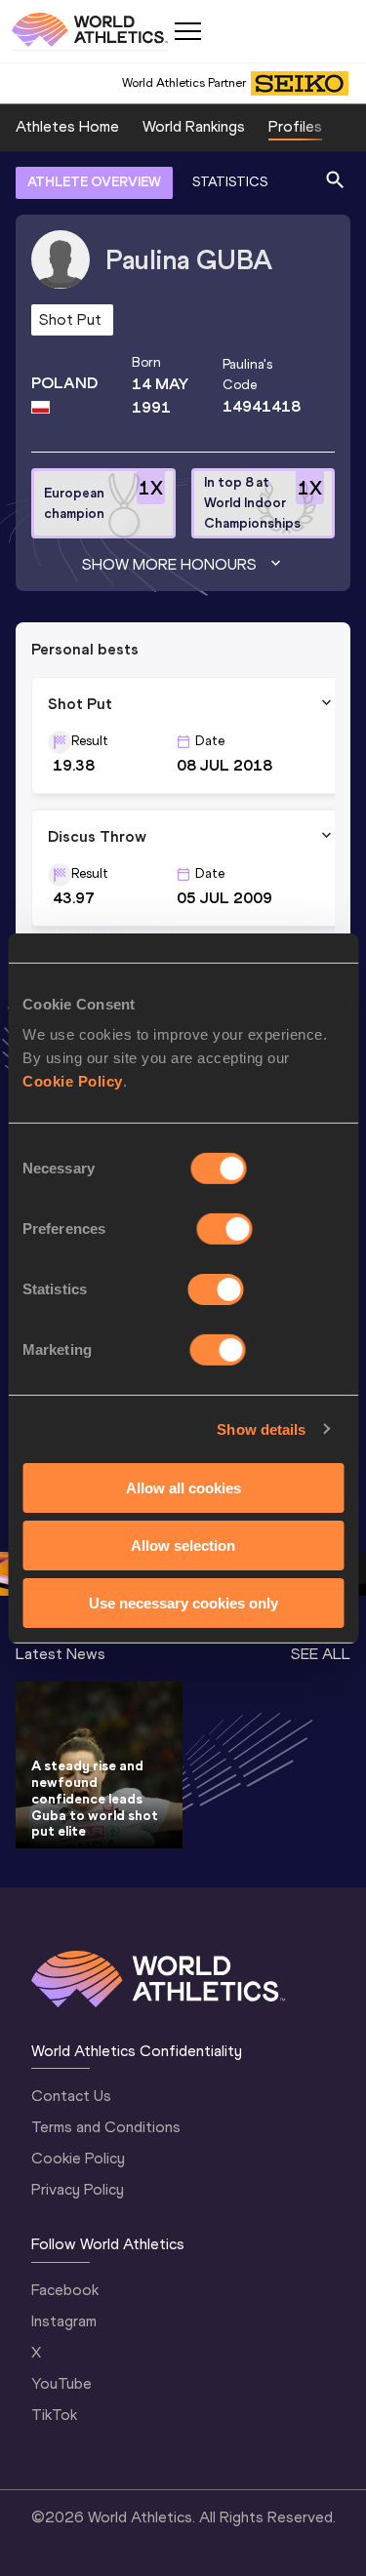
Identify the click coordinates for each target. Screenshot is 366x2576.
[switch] (225, 1229)
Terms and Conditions (106, 2127)
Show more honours (169, 564)
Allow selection (183, 1546)
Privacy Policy (78, 2189)
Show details (261, 1428)
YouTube (61, 2383)
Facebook (65, 2290)
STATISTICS (230, 182)
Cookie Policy (73, 1081)
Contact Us (71, 2096)
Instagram (64, 2321)
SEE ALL (321, 1654)
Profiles (295, 126)
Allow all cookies (183, 1488)
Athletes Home (67, 126)
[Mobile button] (187, 31)
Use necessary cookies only (183, 1602)
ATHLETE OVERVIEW (94, 182)
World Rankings (194, 126)
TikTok (54, 2415)
